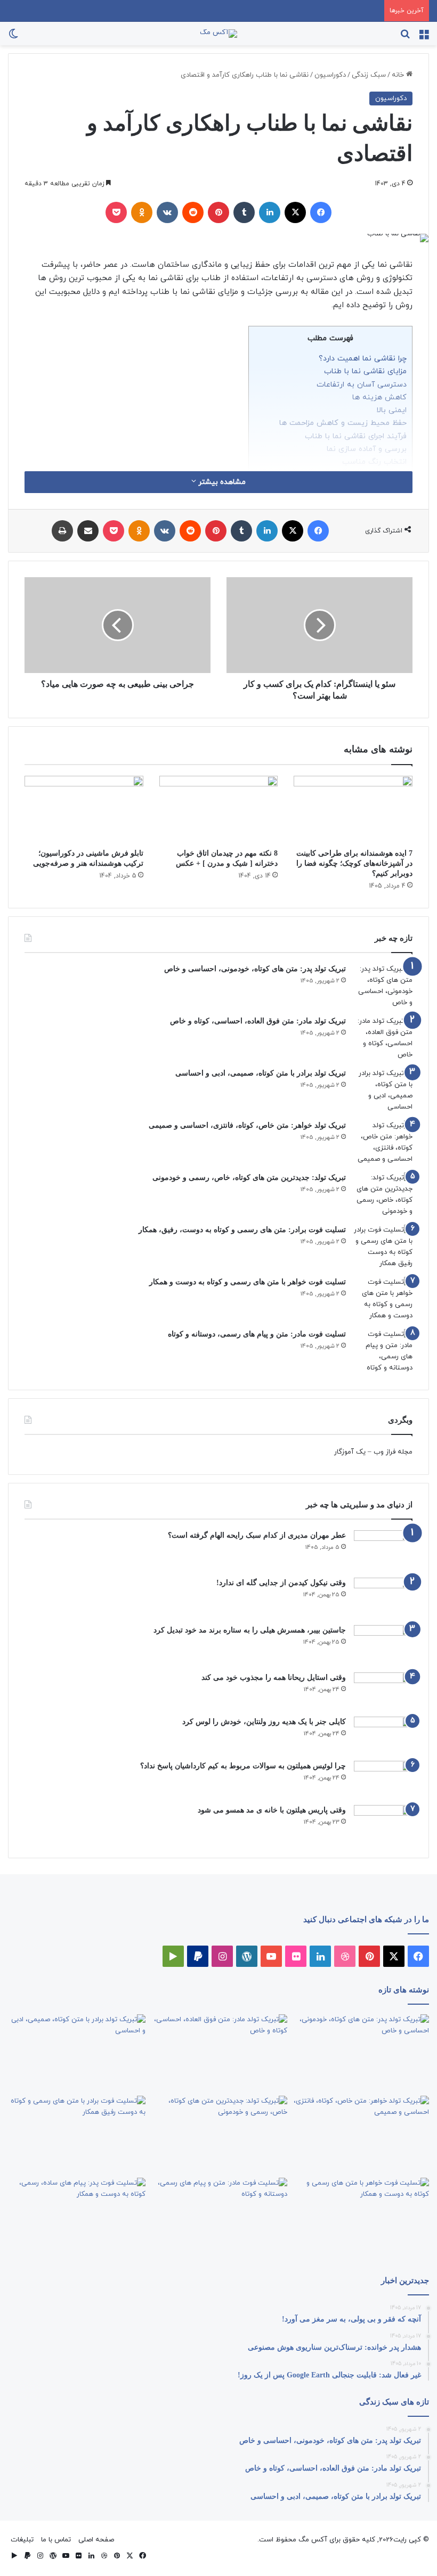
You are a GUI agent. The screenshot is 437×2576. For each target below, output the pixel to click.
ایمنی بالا (391, 410)
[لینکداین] (270, 212)
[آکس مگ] (218, 34)
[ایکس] (295, 212)
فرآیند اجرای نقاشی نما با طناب (356, 436)
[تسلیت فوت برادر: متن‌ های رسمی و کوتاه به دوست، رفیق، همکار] (383, 1247)
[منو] (424, 38)
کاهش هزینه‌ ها (379, 397)
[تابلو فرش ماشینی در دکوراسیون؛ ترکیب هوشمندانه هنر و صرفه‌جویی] (84, 809)
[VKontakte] (167, 212)
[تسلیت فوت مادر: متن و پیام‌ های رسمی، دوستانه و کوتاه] (383, 1351)
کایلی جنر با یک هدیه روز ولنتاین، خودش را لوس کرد (264, 1722)
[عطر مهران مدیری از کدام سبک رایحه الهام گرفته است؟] (383, 1550)
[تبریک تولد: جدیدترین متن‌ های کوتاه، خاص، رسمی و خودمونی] (383, 1195)
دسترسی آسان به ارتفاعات (362, 384)
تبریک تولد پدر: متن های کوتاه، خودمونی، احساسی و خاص (255, 969)
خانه (399, 75)
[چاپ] (62, 531)
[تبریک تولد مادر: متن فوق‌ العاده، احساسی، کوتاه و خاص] (383, 1038)
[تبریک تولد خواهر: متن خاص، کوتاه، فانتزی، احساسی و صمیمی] (383, 1143)
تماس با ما (56, 2540)
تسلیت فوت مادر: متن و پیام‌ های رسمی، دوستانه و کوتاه (257, 1334)
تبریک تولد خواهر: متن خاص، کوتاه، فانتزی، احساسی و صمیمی (247, 1125)
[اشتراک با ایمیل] (88, 531)
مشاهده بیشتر (221, 482)
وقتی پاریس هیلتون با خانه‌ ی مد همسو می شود (272, 1810)
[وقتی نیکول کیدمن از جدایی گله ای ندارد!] (383, 1598)
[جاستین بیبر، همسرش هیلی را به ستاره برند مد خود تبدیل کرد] (383, 1645)
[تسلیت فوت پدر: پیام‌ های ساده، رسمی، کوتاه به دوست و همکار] (77, 2217)
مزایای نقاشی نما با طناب (365, 371)
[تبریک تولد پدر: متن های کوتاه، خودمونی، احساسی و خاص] (383, 986)
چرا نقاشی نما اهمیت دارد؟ (363, 358)
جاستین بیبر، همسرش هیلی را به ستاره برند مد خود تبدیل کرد (250, 1630)
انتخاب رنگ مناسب (374, 462)
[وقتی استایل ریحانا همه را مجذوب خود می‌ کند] (383, 1691)
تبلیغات (22, 2540)
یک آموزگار (350, 1452)
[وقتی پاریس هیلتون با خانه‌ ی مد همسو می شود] (383, 1823)
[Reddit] (193, 212)
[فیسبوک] (321, 212)
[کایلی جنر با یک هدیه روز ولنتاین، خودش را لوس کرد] (383, 1735)
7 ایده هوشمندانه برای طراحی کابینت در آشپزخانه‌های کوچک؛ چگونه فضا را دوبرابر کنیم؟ (354, 863)
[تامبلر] (244, 212)
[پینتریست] (218, 212)
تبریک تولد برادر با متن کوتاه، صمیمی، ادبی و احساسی (261, 1073)
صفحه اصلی (96, 2540)
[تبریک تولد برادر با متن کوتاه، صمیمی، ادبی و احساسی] (383, 1090)
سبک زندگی (369, 75)
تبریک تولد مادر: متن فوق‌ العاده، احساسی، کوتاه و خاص (258, 1021)
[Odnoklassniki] (142, 212)
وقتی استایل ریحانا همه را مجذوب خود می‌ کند (274, 1677)
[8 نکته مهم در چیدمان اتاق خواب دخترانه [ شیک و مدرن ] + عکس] (219, 809)
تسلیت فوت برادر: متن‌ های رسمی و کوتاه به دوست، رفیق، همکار (242, 1230)
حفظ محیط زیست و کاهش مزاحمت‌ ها (343, 423)
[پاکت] (116, 212)
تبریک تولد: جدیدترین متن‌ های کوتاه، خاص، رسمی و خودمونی (249, 1178)
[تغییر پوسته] (13, 38)
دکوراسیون (330, 75)
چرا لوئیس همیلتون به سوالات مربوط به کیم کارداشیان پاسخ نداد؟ (243, 1766)
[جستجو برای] (405, 38)
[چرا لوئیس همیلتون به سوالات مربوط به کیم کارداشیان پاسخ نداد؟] (383, 1779)
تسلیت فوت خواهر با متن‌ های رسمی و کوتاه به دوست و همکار (248, 1282)
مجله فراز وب (393, 1452)
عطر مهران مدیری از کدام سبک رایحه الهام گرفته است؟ (257, 1535)
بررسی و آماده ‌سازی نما (367, 449)
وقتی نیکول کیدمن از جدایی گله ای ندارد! (281, 1583)
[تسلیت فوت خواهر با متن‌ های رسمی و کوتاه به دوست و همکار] (383, 1299)
